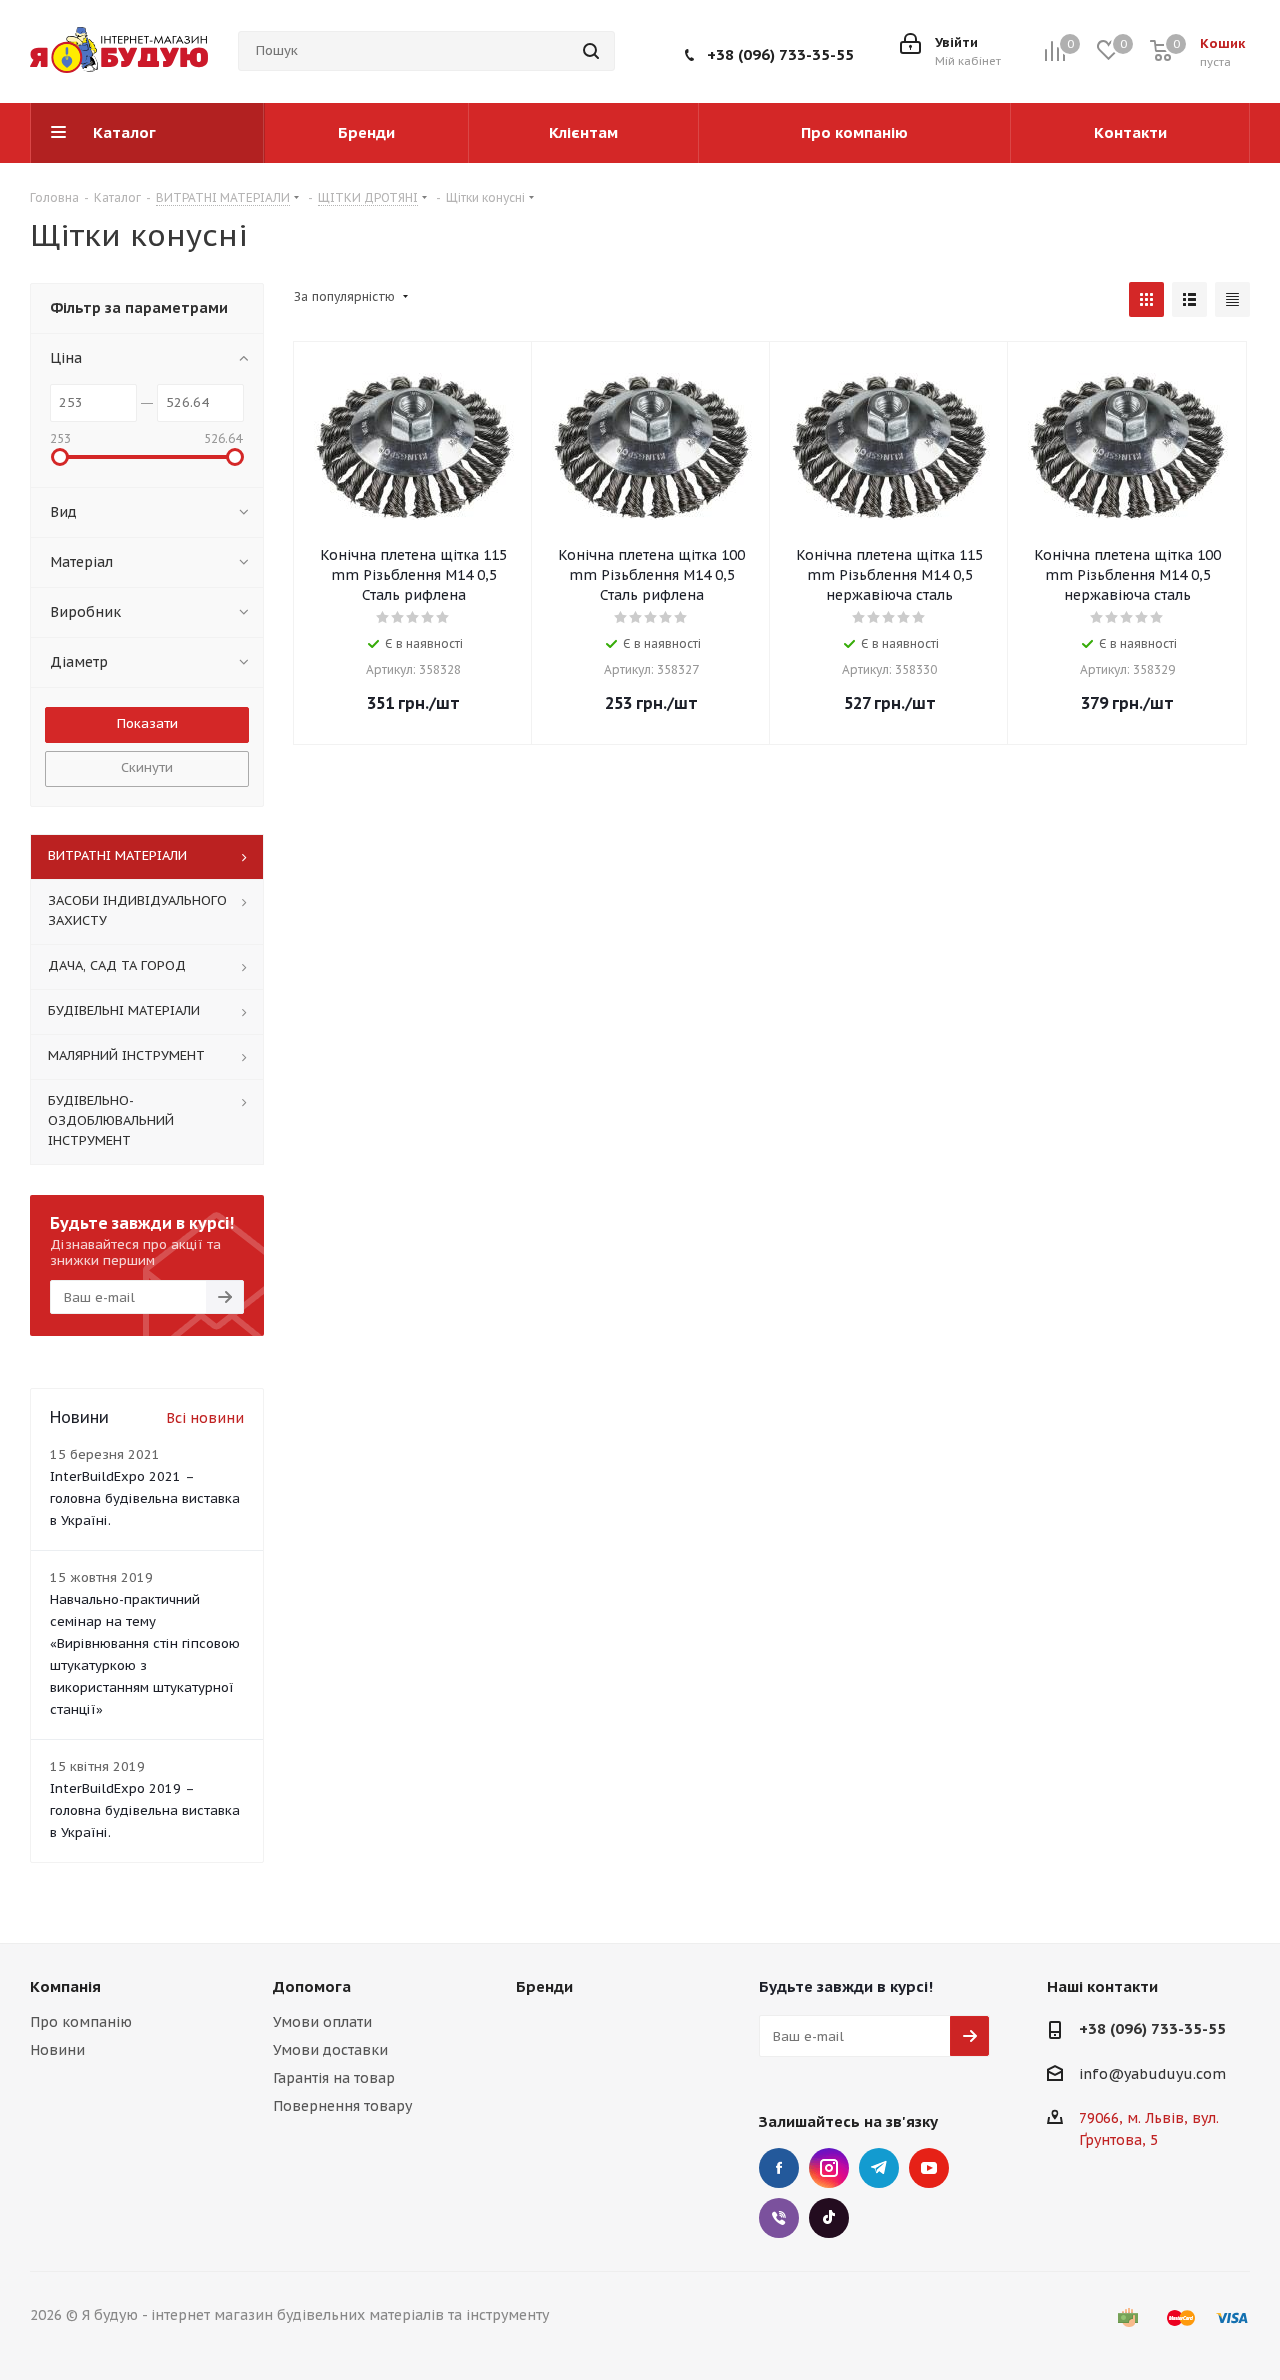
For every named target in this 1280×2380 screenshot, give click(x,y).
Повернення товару (342, 2106)
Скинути (147, 767)
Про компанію (81, 2022)
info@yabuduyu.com (1152, 2074)
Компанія (65, 1986)
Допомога (312, 1986)
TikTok (829, 2218)
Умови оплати (322, 2022)
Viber (779, 2218)
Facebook (779, 2168)
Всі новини (205, 1418)
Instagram (829, 2168)
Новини (57, 2050)
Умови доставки (330, 2050)
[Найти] (591, 51)
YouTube (929, 2168)
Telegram (879, 2168)
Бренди (544, 1986)
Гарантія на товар (334, 2078)
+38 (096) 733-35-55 (780, 54)
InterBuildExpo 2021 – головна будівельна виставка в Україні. (145, 1498)
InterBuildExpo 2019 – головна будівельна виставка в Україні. (145, 1810)
